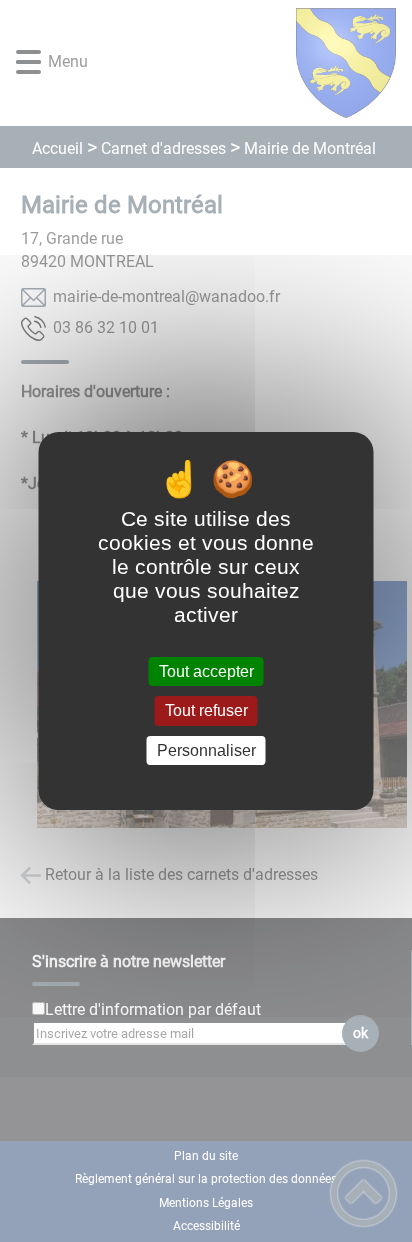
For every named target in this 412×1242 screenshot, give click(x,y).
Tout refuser (206, 711)
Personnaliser (206, 750)
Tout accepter (206, 671)
